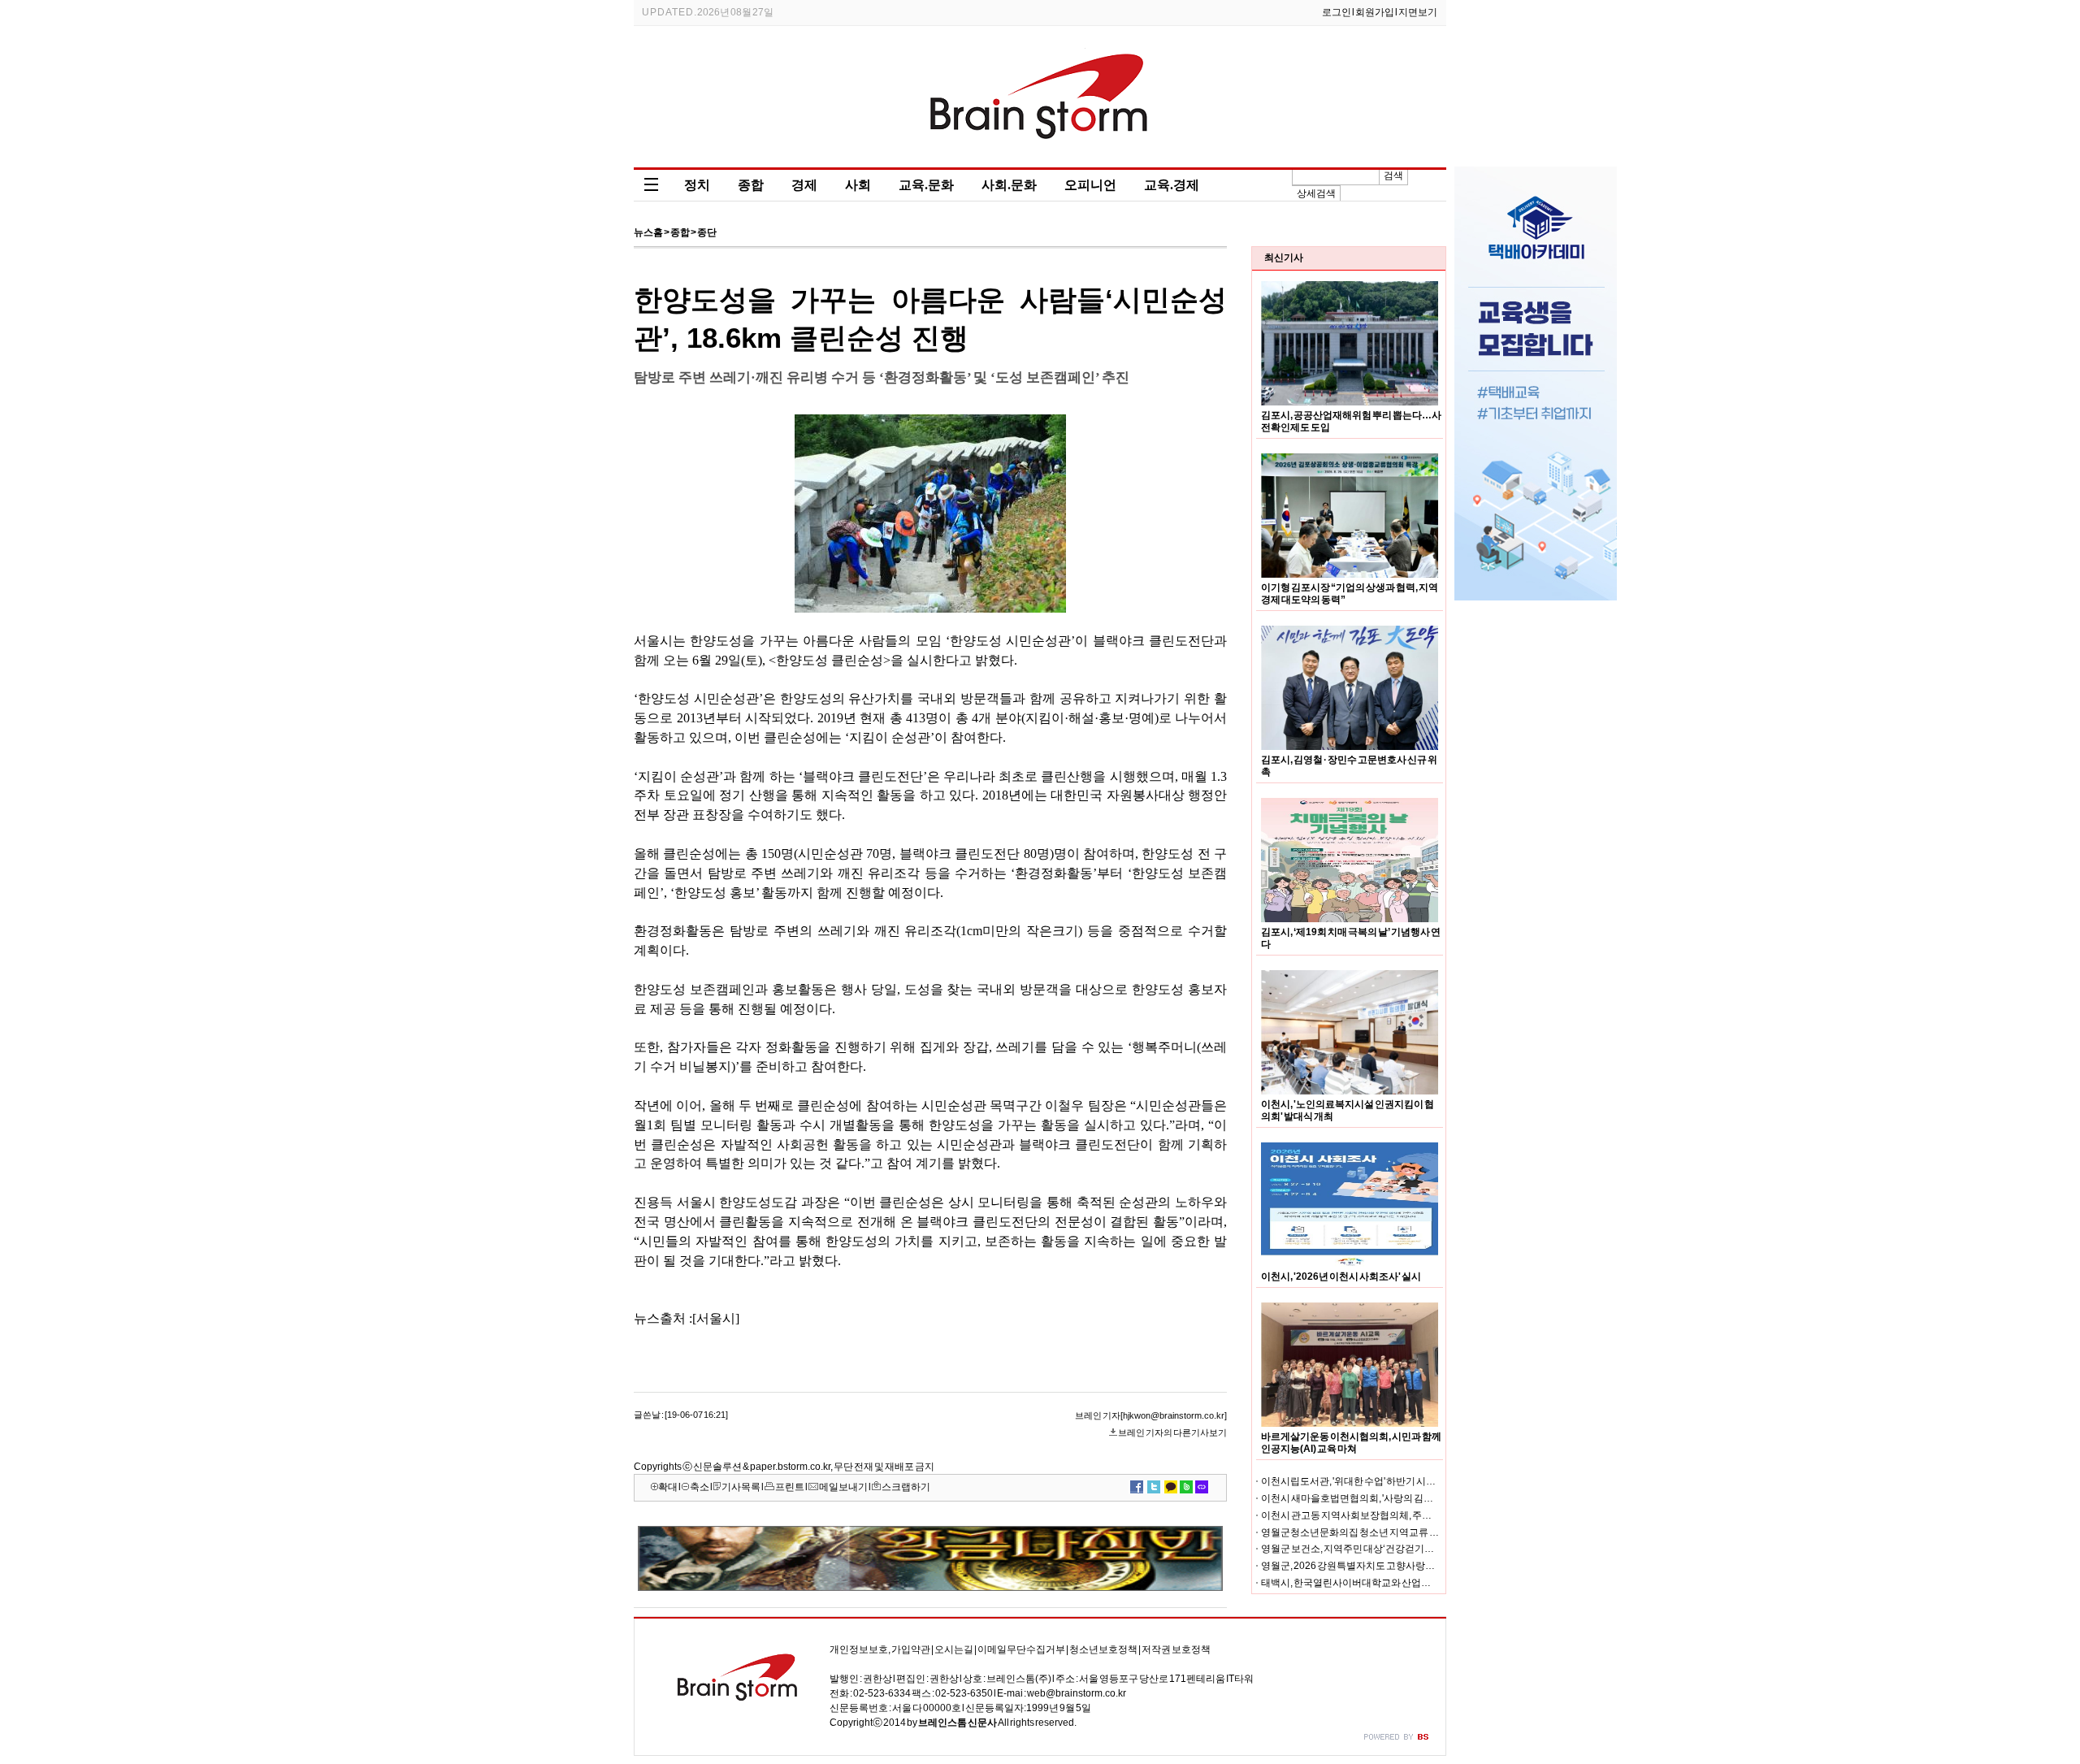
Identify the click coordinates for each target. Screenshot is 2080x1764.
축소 (700, 1487)
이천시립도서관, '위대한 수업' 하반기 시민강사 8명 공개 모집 (1387, 1481)
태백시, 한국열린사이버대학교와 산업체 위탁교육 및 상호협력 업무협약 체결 (1421, 1583)
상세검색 (1316, 193)
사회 (858, 185)
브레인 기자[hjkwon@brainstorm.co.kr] (1151, 1415)
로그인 (1337, 12)
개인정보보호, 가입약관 (880, 1649)
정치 (697, 185)
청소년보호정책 (1103, 1649)
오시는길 (954, 1649)
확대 (668, 1487)
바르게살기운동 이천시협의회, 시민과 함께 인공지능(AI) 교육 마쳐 (1351, 1443)
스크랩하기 (906, 1487)
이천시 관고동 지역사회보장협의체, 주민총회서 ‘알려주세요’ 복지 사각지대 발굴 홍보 (1439, 1515)
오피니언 (1090, 185)
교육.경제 (1172, 185)
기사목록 (741, 1487)
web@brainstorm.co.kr (1077, 1693)
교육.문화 (926, 185)
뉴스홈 (648, 232)
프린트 (790, 1487)
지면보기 (1418, 12)
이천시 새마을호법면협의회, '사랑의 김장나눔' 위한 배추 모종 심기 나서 (1408, 1498)
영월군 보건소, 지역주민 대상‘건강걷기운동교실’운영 (1373, 1549)
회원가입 (1375, 12)
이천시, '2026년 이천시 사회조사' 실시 (1341, 1276)
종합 (751, 185)
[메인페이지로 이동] (1040, 156)
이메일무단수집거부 (1021, 1649)
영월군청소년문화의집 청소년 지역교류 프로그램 (1365, 1532)
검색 (1393, 176)
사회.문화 (1009, 185)
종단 (707, 232)
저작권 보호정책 (1176, 1649)
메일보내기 (843, 1487)
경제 (804, 185)
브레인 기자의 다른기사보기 (1172, 1432)
